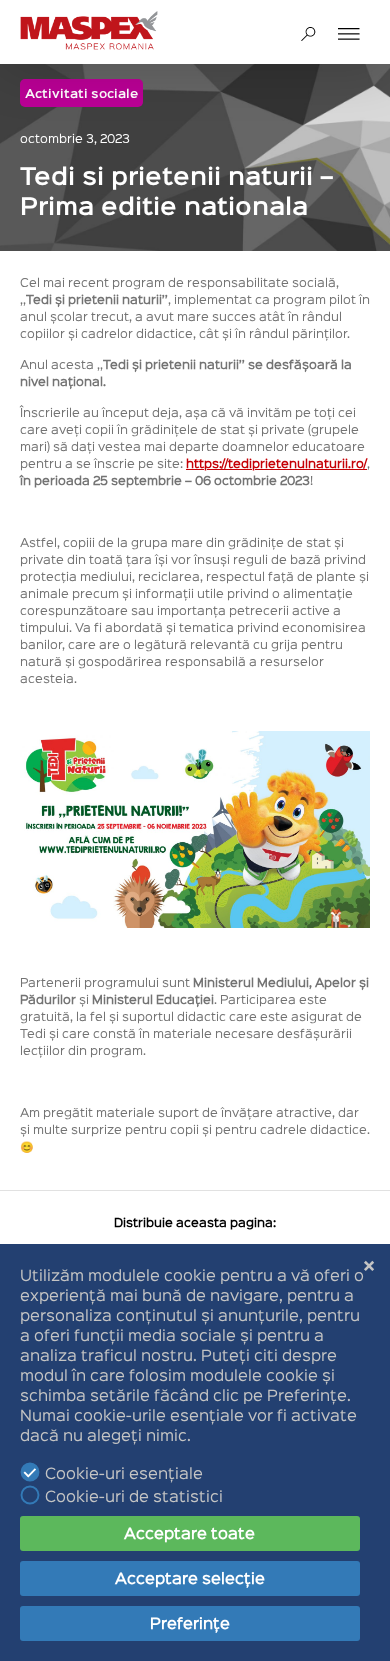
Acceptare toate (189, 1532)
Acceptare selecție (190, 1577)
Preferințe (190, 1622)
